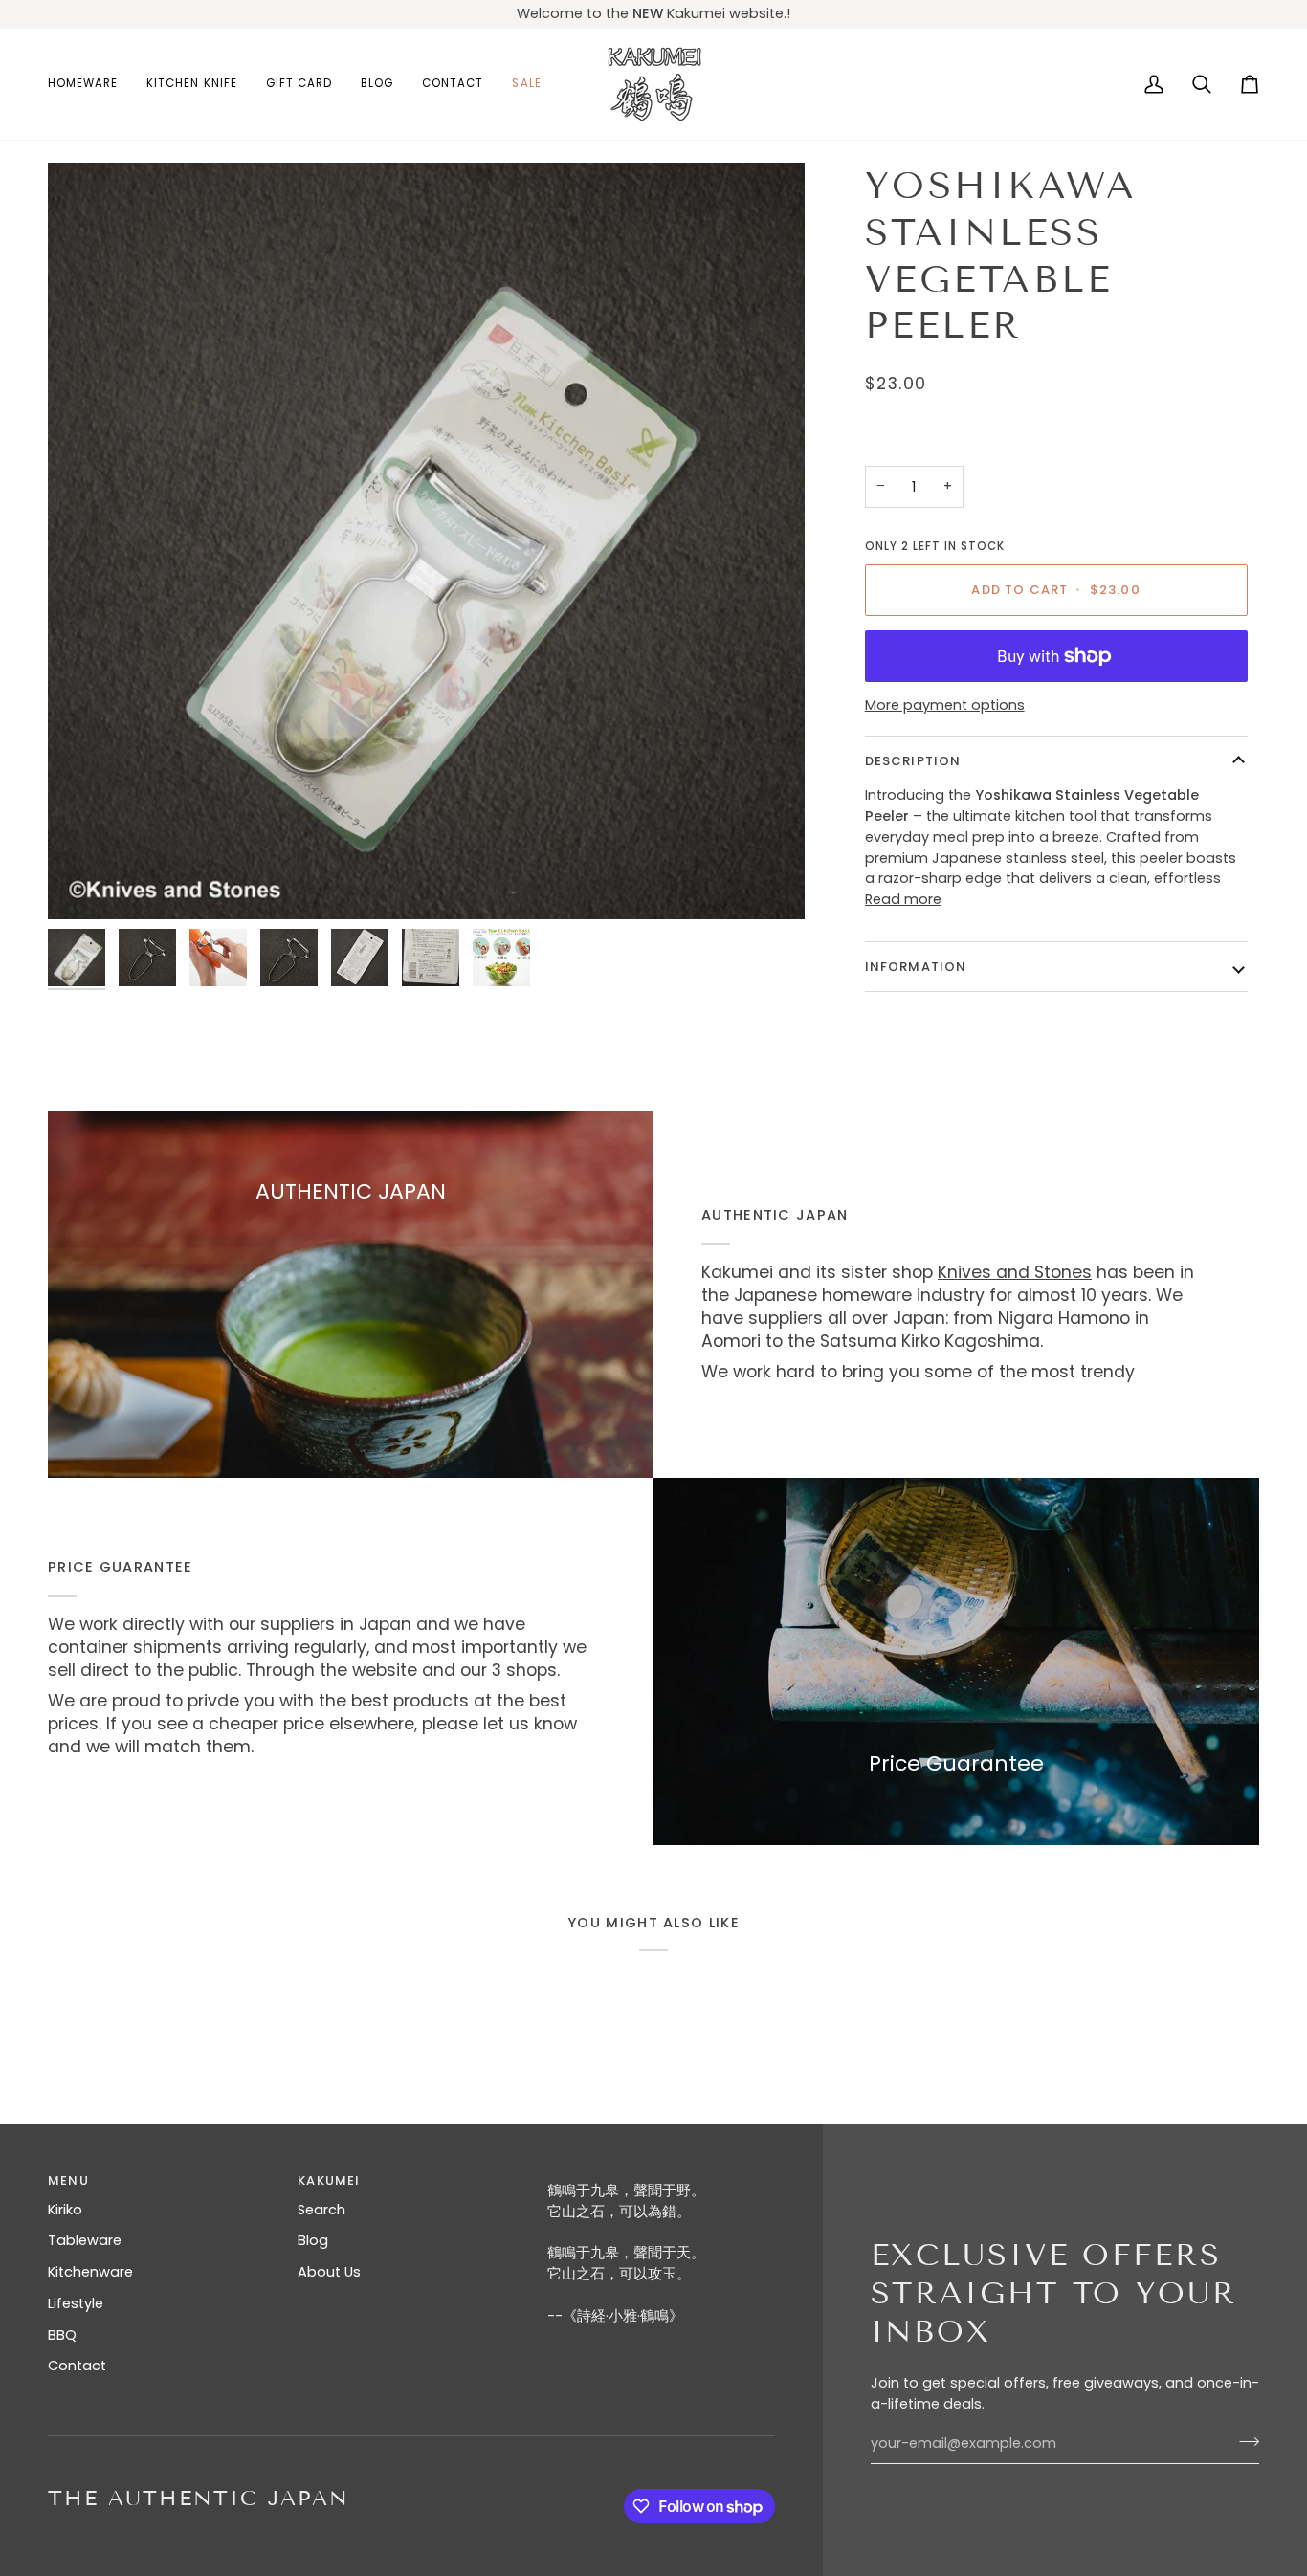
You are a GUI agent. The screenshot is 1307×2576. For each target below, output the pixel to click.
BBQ (62, 2335)
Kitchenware (90, 2272)
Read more (903, 899)
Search (321, 2210)
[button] (90, 84)
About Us (329, 2272)
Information (916, 967)
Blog (313, 2240)
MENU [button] (68, 2180)
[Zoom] (426, 541)
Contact (77, 2366)
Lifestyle (76, 2303)
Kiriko (65, 2210)
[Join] (1243, 2441)
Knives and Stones (1015, 1272)
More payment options (945, 705)
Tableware (85, 2240)
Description (913, 761)
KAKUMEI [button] (329, 2180)
